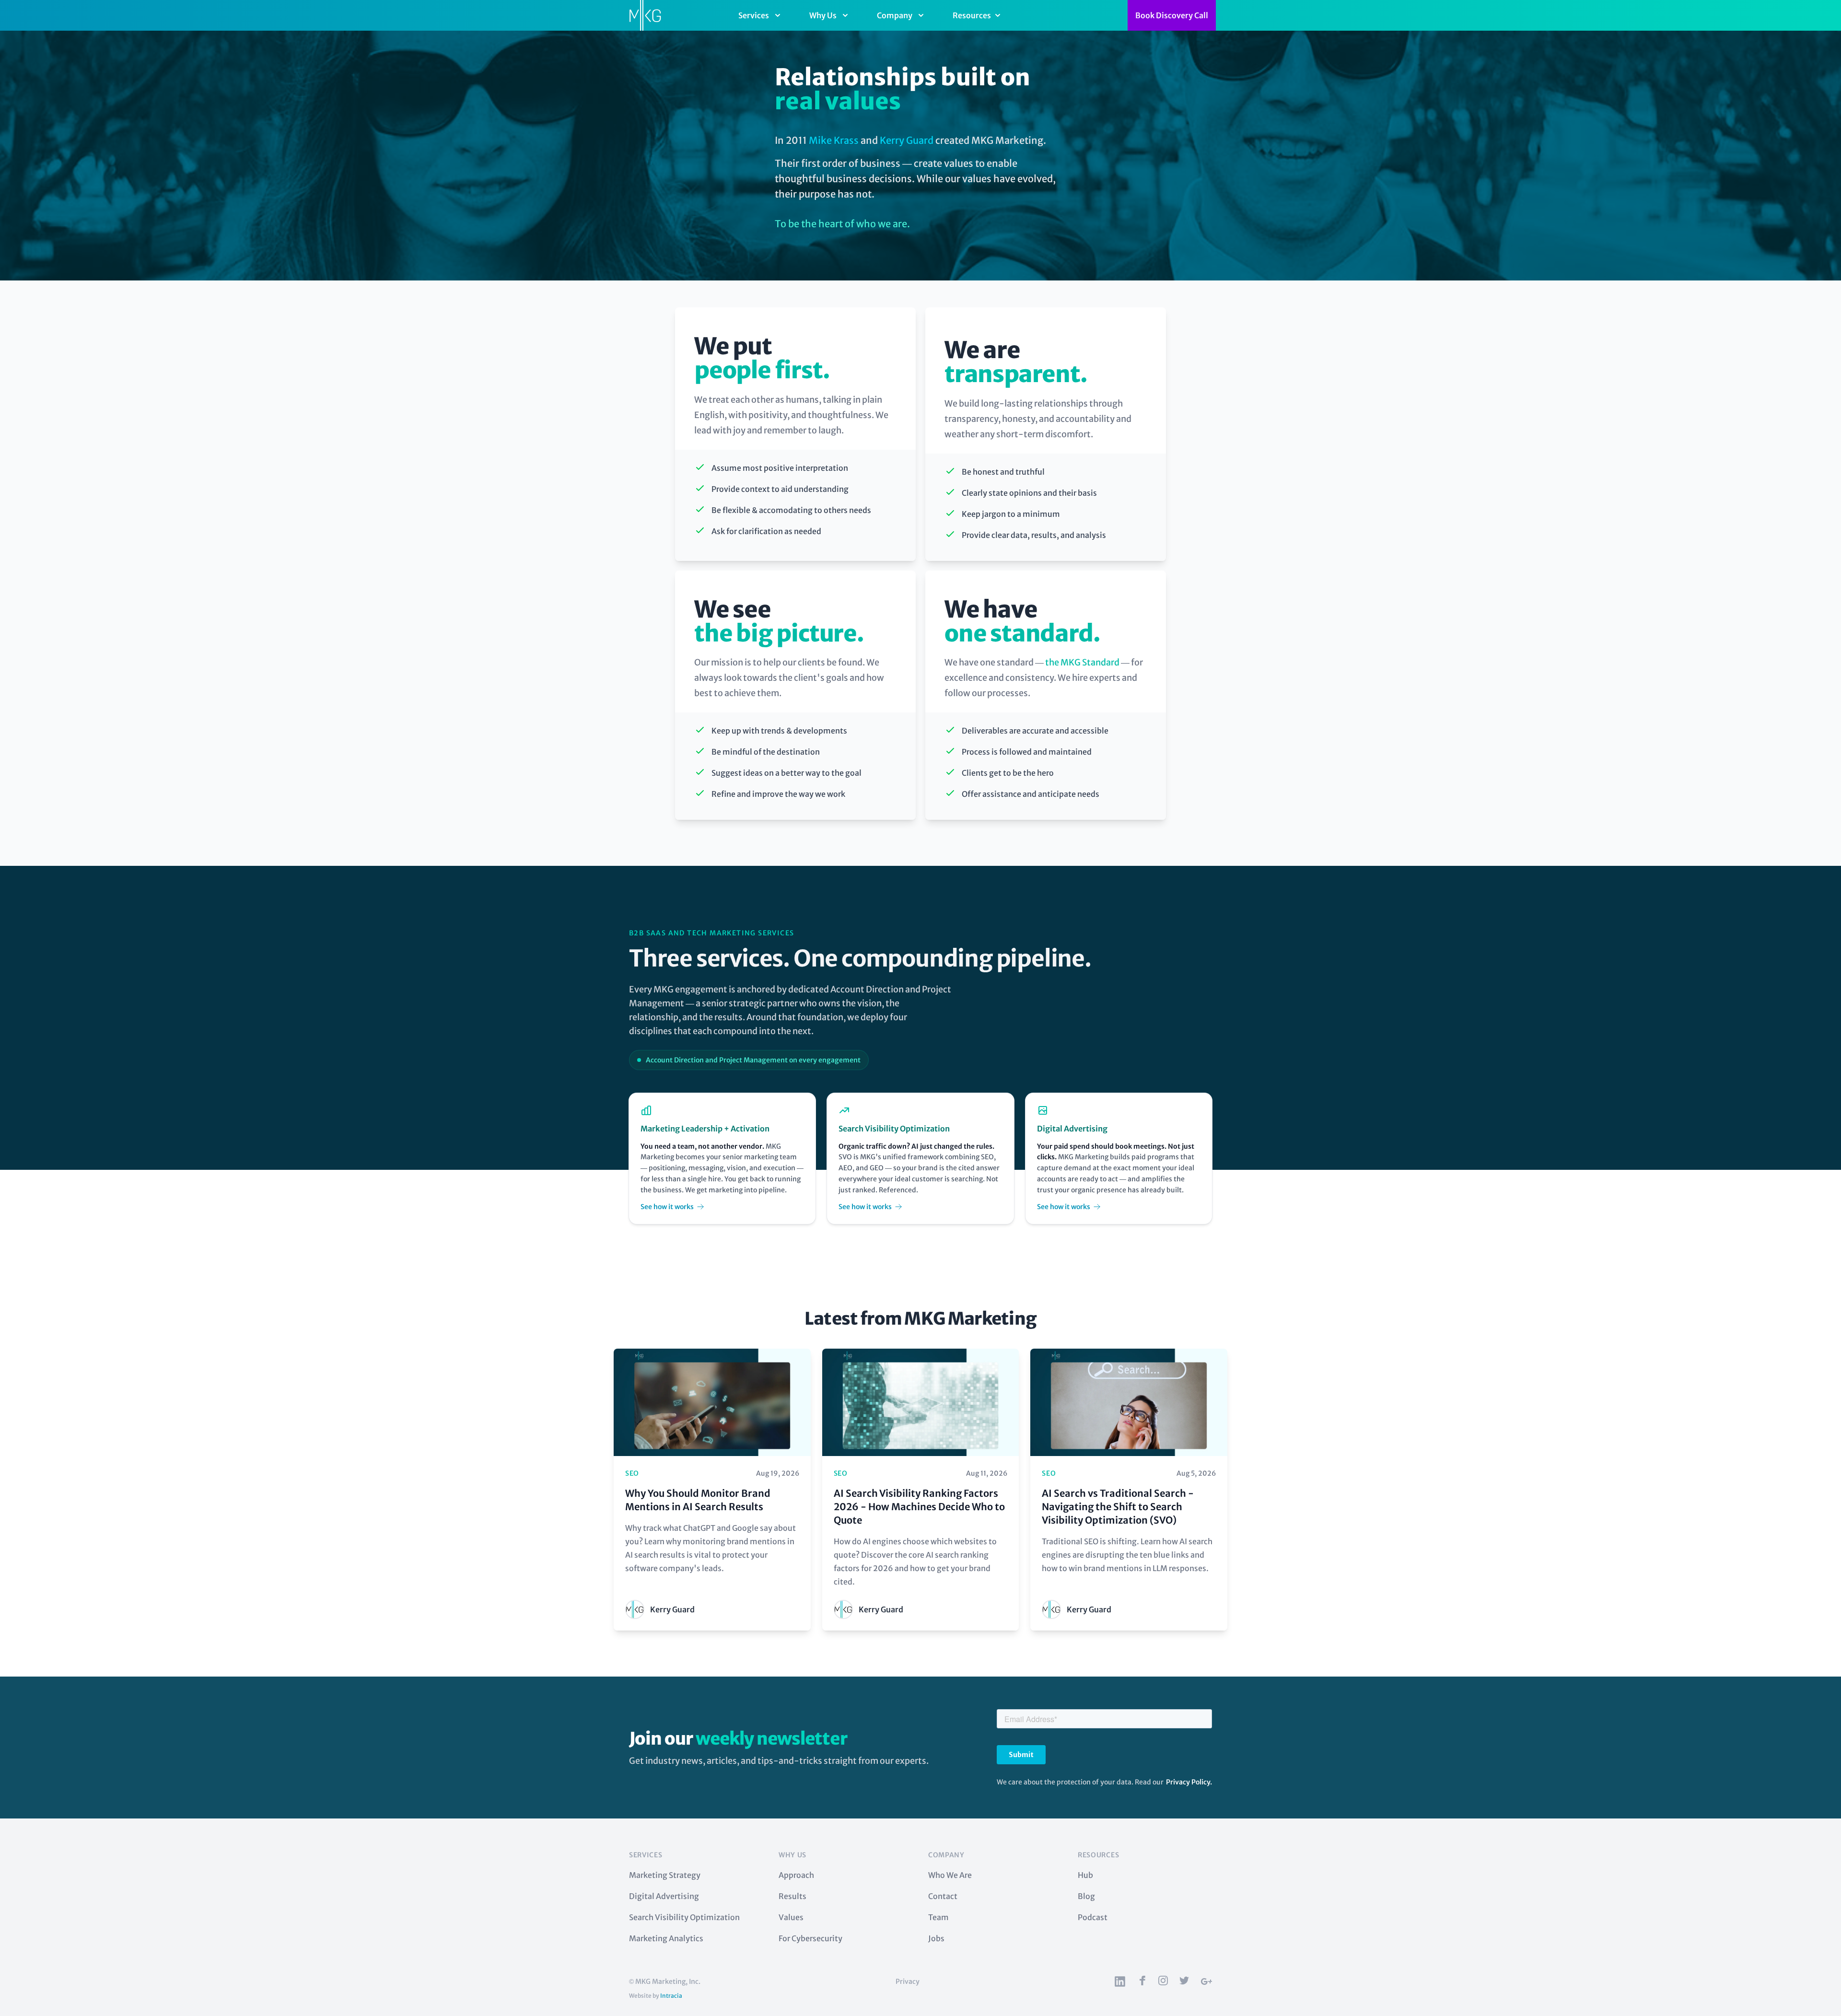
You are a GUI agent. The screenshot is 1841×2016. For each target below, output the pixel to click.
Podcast (1093, 1917)
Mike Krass (834, 140)
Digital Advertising (664, 1896)
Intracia (671, 1996)
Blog (1086, 1896)
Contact (943, 1896)
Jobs (936, 1938)
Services (754, 15)
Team (938, 1917)
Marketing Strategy (665, 1875)
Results (792, 1896)
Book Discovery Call (1172, 15)
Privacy (908, 1981)
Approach (796, 1875)
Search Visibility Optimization (684, 1917)
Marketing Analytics (666, 1938)
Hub (1085, 1875)
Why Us (823, 15)
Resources (972, 15)
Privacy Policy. (1189, 1782)
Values (791, 1917)
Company (895, 15)
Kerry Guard (907, 140)
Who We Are (950, 1875)
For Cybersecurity (810, 1938)
